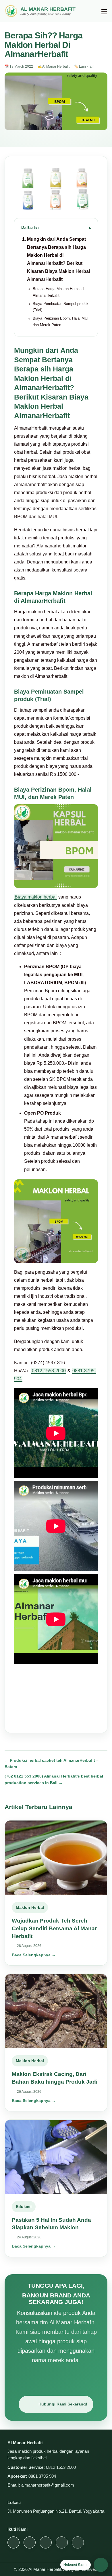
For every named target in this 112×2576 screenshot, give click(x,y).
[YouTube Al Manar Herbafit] (46, 2542)
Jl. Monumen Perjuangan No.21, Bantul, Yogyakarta (56, 2511)
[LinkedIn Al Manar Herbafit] (78, 2542)
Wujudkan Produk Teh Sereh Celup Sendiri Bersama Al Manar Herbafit (54, 1928)
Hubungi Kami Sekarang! (63, 2404)
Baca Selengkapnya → (34, 1955)
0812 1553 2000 (61, 2467)
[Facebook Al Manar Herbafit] (62, 2542)
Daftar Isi (30, 227)
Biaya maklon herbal (36, 897)
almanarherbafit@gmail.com (48, 2485)
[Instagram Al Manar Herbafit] (13, 2542)
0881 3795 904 (42, 2476)
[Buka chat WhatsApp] (101, 2565)
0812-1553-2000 (49, 1371)
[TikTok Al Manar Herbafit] (30, 2542)
